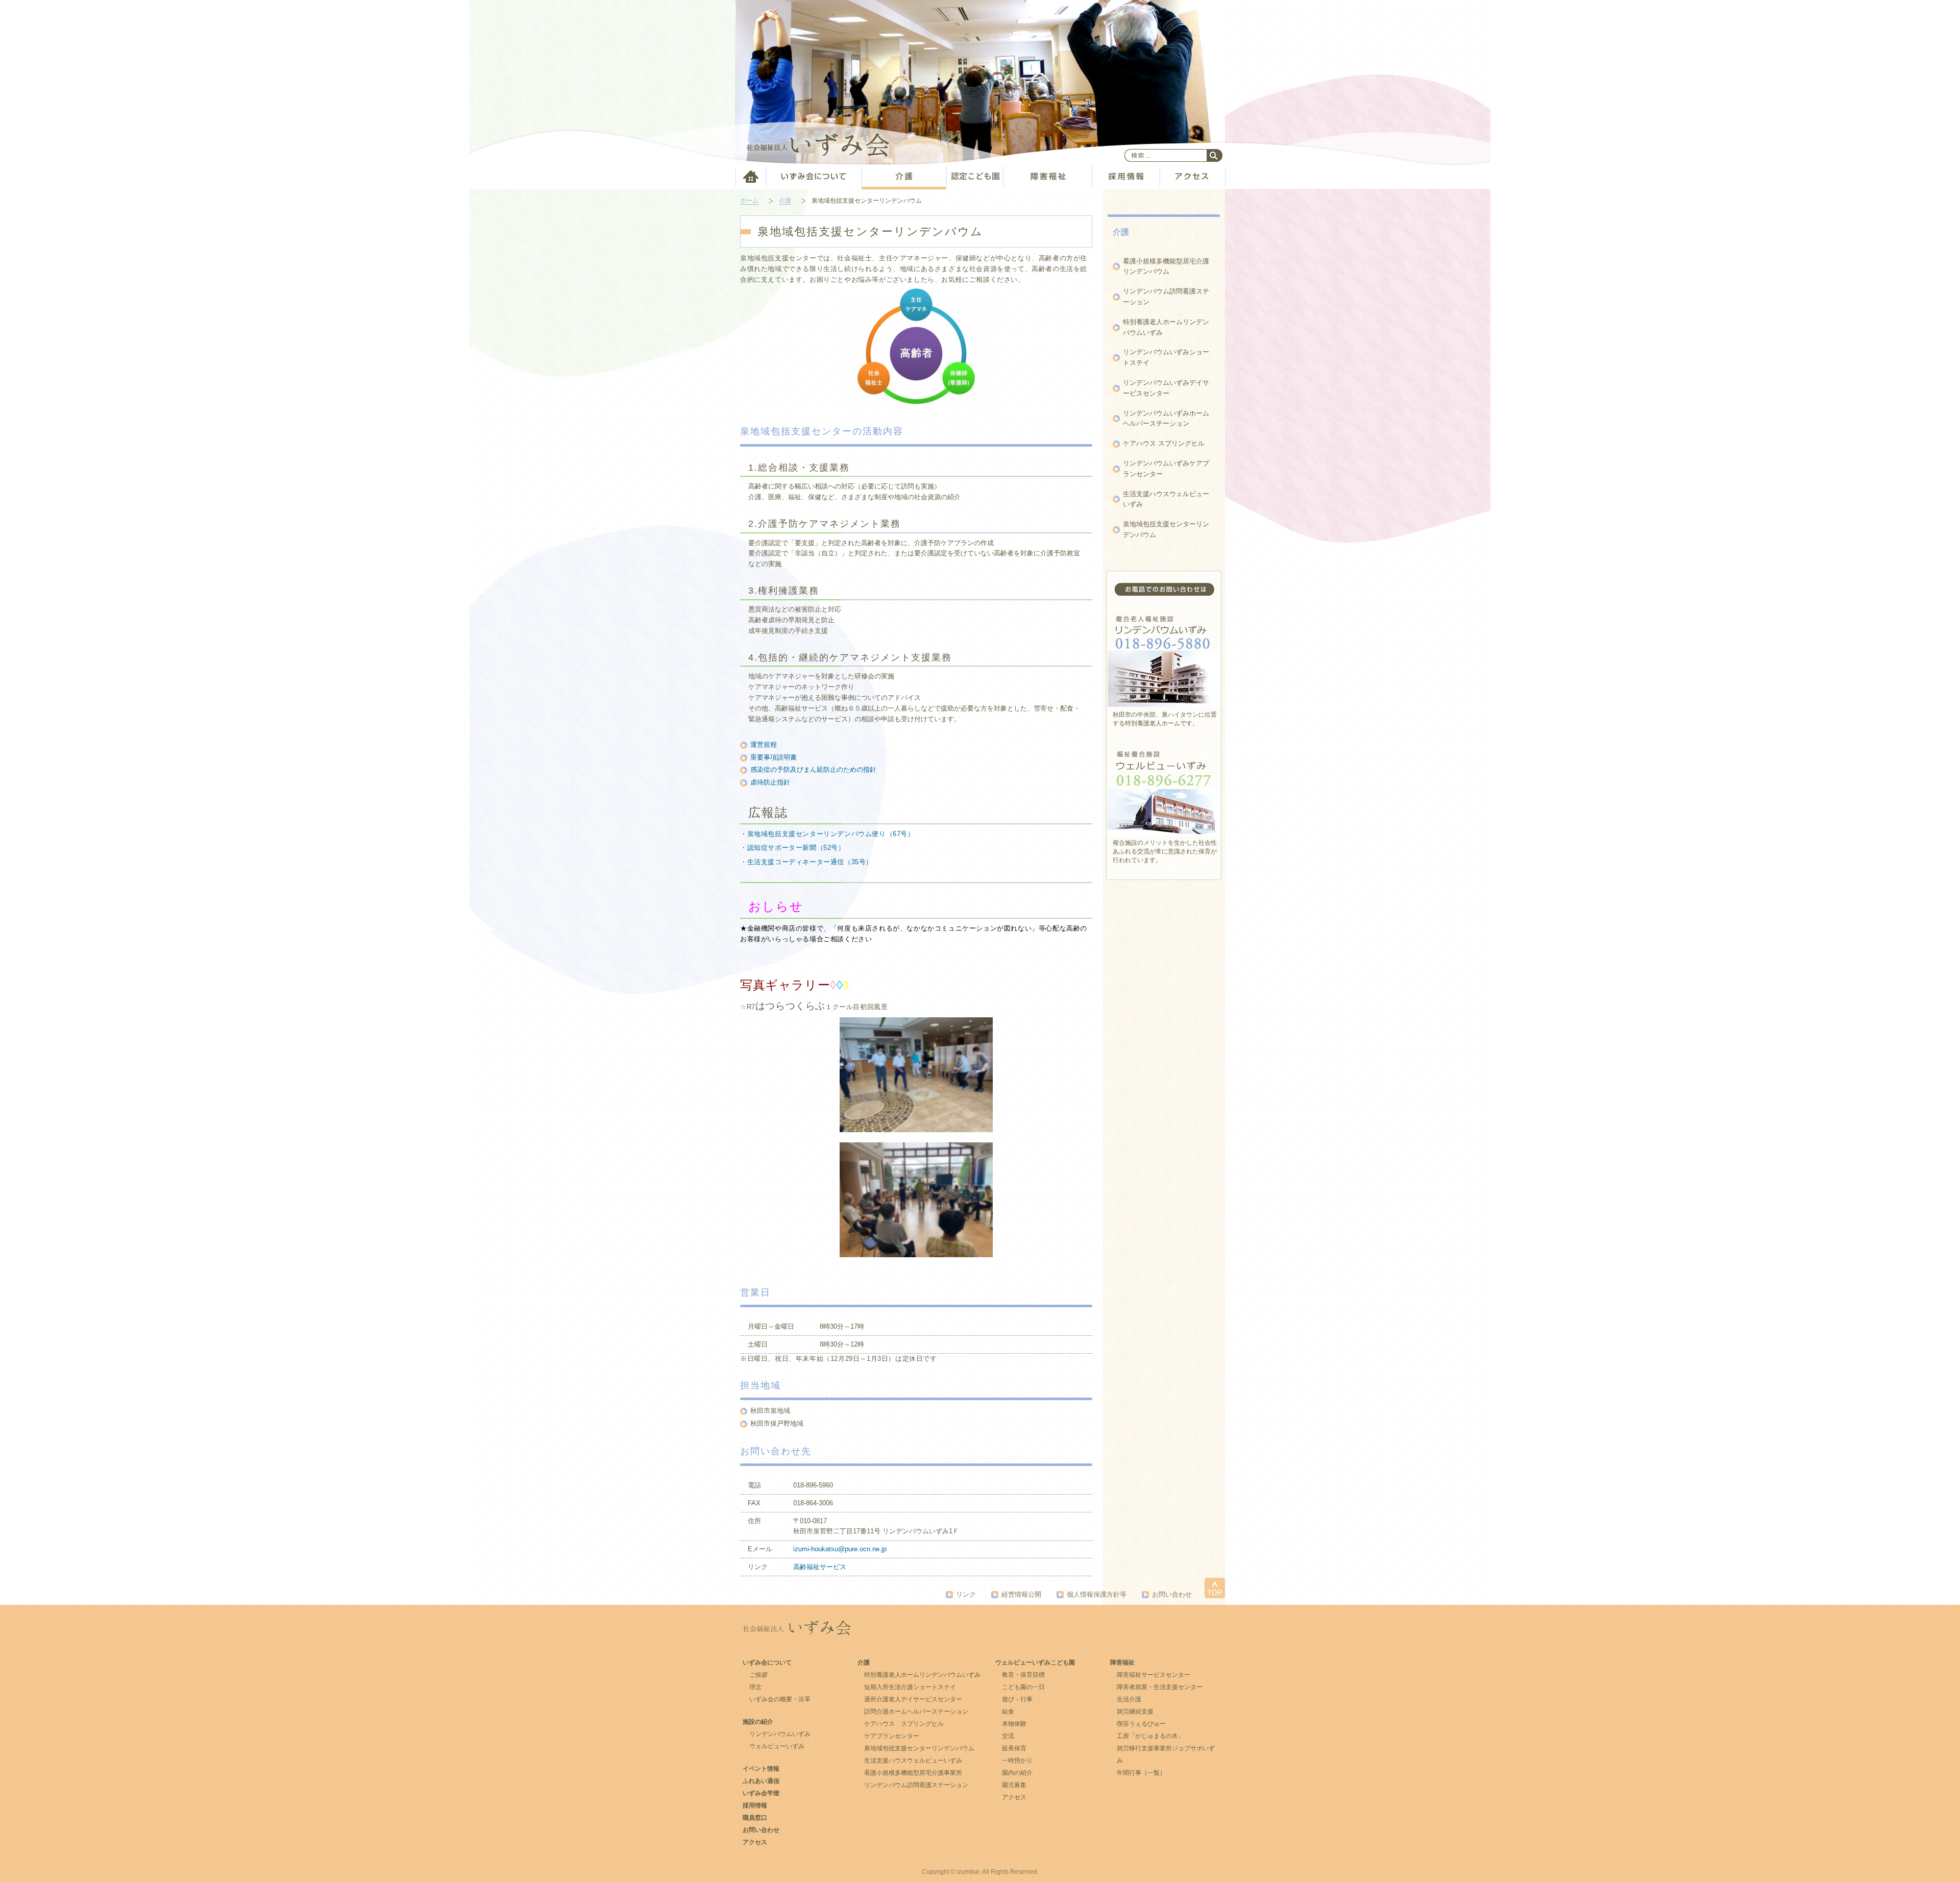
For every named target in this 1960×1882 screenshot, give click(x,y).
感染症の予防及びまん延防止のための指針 (813, 769)
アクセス (755, 1842)
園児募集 (1014, 1785)
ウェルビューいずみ (777, 1746)
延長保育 (1014, 1748)
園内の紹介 (1017, 1773)
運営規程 (764, 744)
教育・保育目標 (1023, 1675)
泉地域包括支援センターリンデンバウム (919, 1748)
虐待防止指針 (770, 782)
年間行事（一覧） (1141, 1773)
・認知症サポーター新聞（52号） (793, 848)
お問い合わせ (1172, 1594)
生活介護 (1129, 1699)
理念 (755, 1687)
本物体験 (1014, 1724)
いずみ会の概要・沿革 (780, 1699)
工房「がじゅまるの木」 (1150, 1736)
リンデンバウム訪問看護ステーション (916, 1785)
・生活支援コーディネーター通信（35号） (806, 862)
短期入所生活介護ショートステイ (910, 1687)
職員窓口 (755, 1818)
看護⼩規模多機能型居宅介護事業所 (913, 1773)
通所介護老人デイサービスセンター (913, 1699)
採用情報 (755, 1805)
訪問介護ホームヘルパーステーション (916, 1712)
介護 (785, 201)
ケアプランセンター (892, 1736)
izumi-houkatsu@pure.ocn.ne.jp (840, 1549)
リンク (966, 1594)
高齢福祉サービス (820, 1567)
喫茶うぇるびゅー (1141, 1724)
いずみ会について (767, 1663)
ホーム (749, 201)
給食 (1008, 1712)
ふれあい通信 (761, 1781)
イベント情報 (761, 1769)
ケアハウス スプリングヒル (1164, 443)
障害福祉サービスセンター (1154, 1675)
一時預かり (1017, 1761)
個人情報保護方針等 (1097, 1594)
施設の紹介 (758, 1722)
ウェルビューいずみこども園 (1035, 1663)
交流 (1008, 1736)
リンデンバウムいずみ (780, 1734)
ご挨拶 (758, 1675)
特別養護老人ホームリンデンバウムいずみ (922, 1675)
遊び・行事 (1017, 1699)
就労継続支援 (1135, 1712)
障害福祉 (1122, 1663)
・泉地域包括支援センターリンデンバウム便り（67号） (827, 834)
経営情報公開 (1021, 1594)
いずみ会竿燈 (761, 1793)
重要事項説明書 (774, 757)
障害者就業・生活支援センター (1160, 1687)
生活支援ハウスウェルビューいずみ (913, 1761)
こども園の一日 (1023, 1687)
